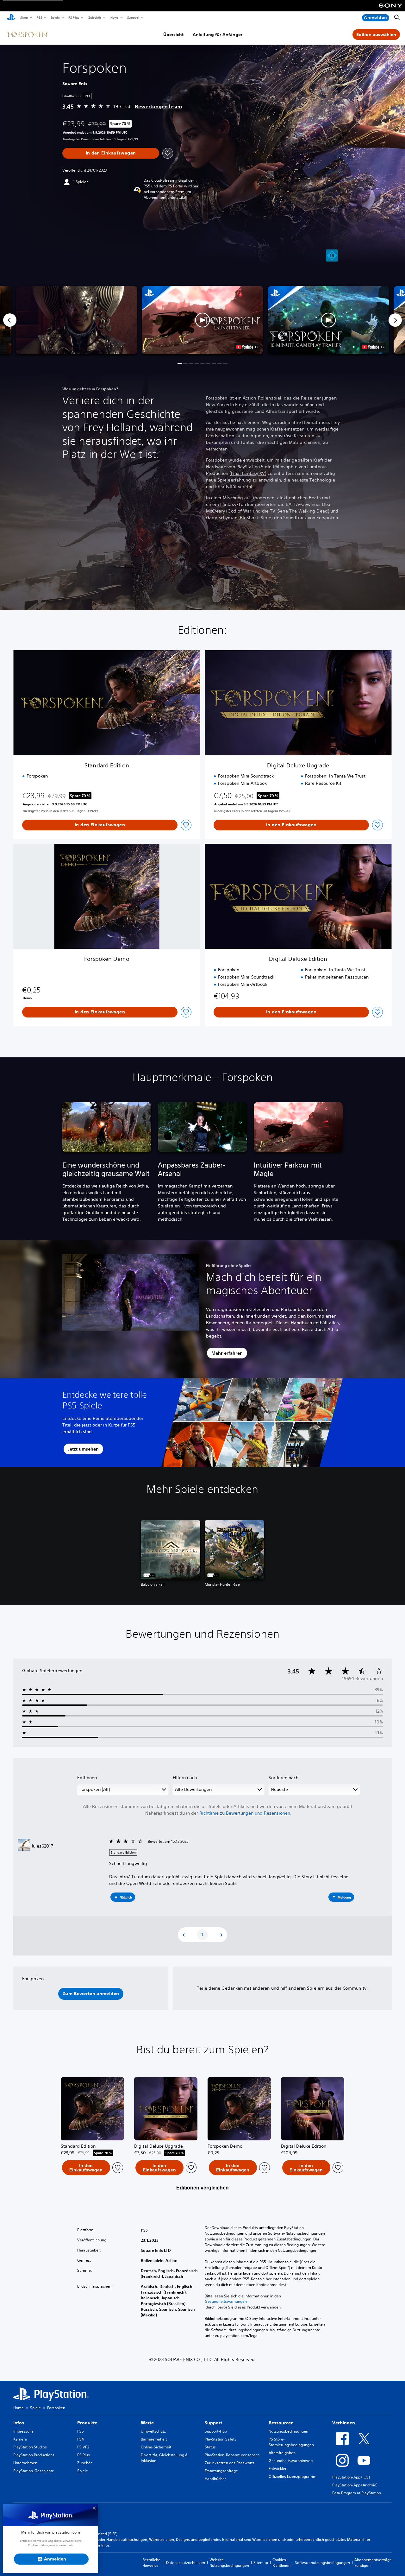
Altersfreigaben (282, 2453)
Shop (24, 17)
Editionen (87, 1778)
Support (133, 17)
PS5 (39, 17)
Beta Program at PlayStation (357, 2493)
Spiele (55, 17)
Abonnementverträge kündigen (373, 2563)
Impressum (23, 2431)
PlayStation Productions (34, 2455)
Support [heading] (213, 2423)
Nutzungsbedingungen (288, 2431)
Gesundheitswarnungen (226, 2302)
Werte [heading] (147, 2423)
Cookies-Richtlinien (281, 2563)
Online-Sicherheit (156, 2447)
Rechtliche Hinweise (151, 2563)
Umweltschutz (153, 2431)
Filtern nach (185, 1778)
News (114, 17)
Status (210, 2447)
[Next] (395, 320)
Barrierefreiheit (154, 2439)
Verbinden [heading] (344, 2423)
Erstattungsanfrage (221, 2471)
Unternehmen (25, 2463)
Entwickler (277, 2469)
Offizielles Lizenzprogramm (293, 2476)
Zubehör (94, 17)
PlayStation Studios (30, 2447)
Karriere (20, 2439)
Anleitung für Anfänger (218, 35)
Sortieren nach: (284, 1778)
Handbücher (215, 2479)
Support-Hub (216, 2431)
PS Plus (74, 17)
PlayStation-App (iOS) (351, 2477)
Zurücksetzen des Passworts (230, 2463)
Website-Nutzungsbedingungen (229, 2563)
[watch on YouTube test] (247, 347)
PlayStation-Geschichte (34, 2471)
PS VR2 (83, 2447)
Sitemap (261, 2563)
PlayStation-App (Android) (355, 2485)
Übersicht (173, 35)
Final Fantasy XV (248, 473)
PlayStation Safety (221, 2439)
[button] (202, 320)
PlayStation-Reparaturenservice (232, 2455)
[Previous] (10, 320)
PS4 (81, 2439)
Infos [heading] (19, 2423)
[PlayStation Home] (11, 18)
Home (19, 2408)
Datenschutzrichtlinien (186, 2563)
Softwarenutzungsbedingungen (322, 2563)
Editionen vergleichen (202, 2188)
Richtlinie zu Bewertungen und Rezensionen (245, 1813)
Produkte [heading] (87, 2423)
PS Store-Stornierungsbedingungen (291, 2442)
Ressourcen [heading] (281, 2423)
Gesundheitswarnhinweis (291, 2461)
